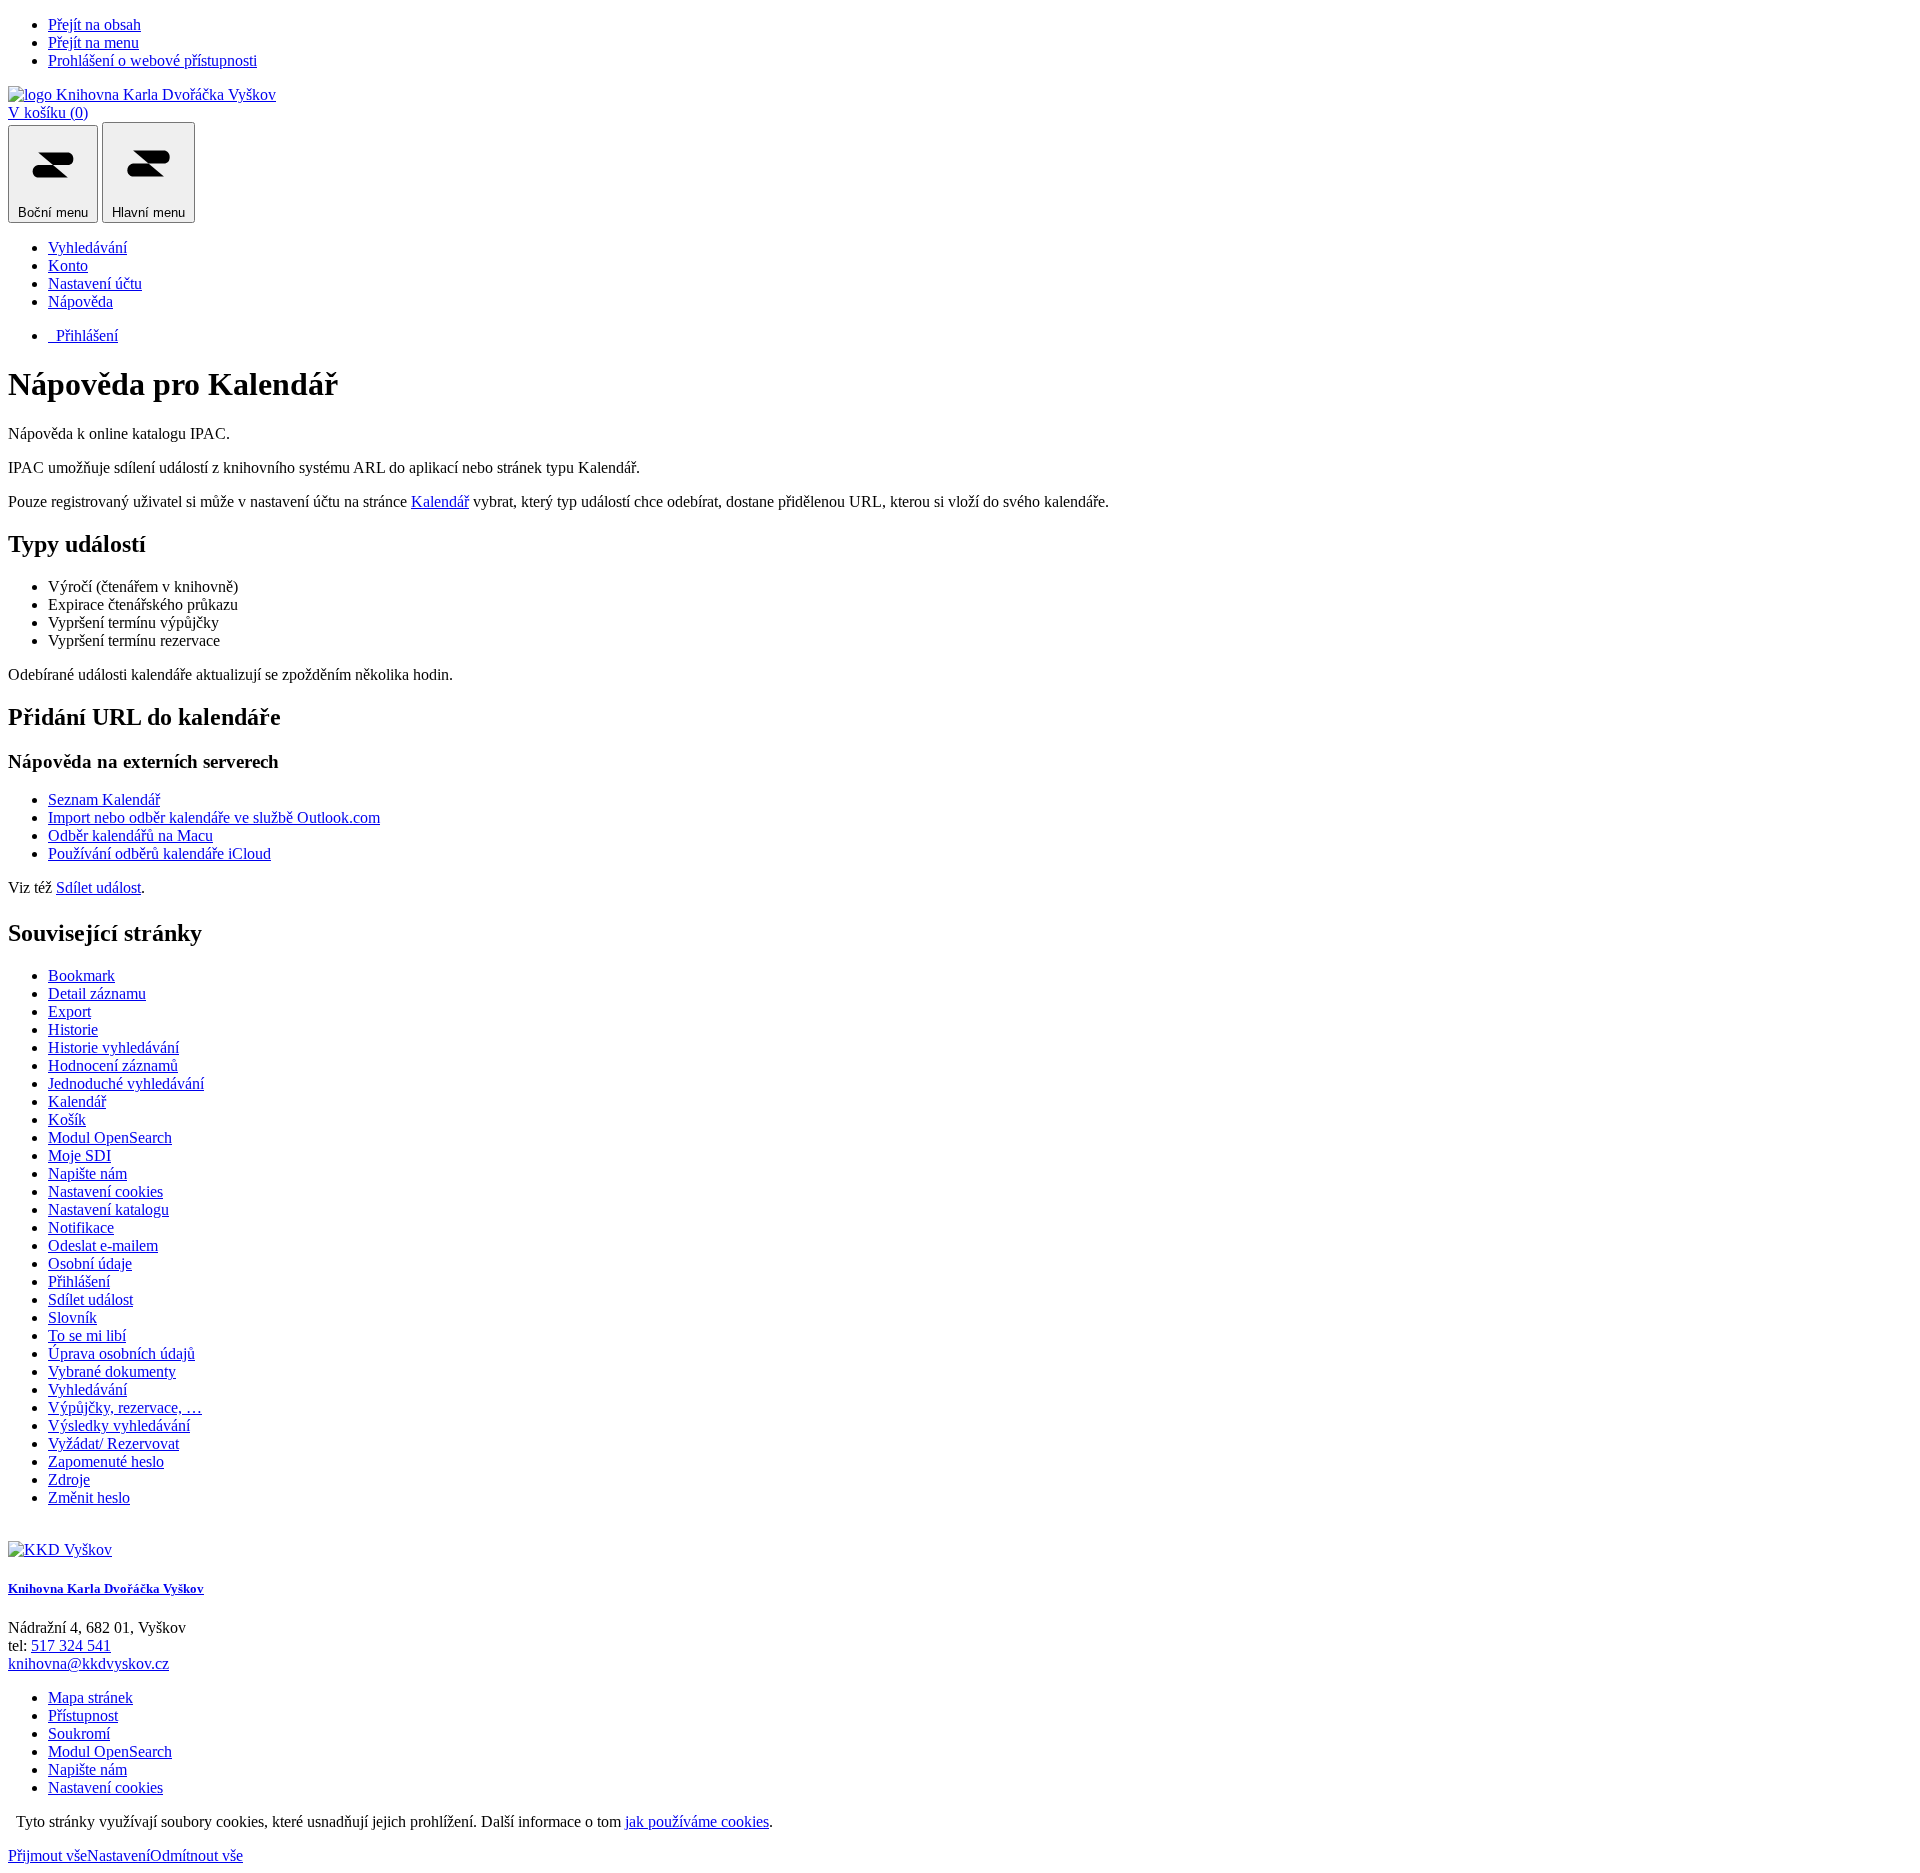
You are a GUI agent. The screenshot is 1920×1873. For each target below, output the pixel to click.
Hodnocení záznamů (113, 1065)
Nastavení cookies (105, 1191)
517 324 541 (71, 1645)
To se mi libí (87, 1335)
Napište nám (87, 1173)
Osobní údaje (90, 1263)
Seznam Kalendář (104, 799)
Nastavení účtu (95, 283)
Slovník (72, 1317)
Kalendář (440, 501)
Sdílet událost (98, 887)
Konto (68, 265)
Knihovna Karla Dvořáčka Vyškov (106, 1588)
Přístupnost (83, 1715)
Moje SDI (79, 1155)
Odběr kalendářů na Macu (130, 835)
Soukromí (79, 1733)
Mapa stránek (90, 1697)
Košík (67, 1119)
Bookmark (81, 975)
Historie (73, 1029)
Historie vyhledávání (113, 1047)
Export (69, 1011)
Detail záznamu (97, 993)
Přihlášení (83, 335)
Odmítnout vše (196, 1855)
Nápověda (80, 301)
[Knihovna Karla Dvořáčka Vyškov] (142, 94)
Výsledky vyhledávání (119, 1425)
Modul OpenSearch (110, 1137)
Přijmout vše (47, 1855)
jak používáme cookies (697, 1821)
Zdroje (69, 1479)
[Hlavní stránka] (60, 1549)
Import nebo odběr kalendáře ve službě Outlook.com (214, 817)
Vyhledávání (87, 247)
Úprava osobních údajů (121, 1353)
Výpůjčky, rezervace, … (125, 1407)
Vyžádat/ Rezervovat (113, 1443)
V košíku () (48, 112)
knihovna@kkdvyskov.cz (88, 1663)
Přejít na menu (93, 42)
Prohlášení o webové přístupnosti (152, 60)
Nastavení (118, 1855)
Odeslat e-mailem (103, 1245)
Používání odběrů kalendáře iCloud (159, 853)
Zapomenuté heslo (106, 1461)
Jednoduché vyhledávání (126, 1083)
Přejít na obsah (94, 24)
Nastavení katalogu (108, 1209)
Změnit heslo (89, 1497)
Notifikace (81, 1227)
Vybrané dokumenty (112, 1371)
